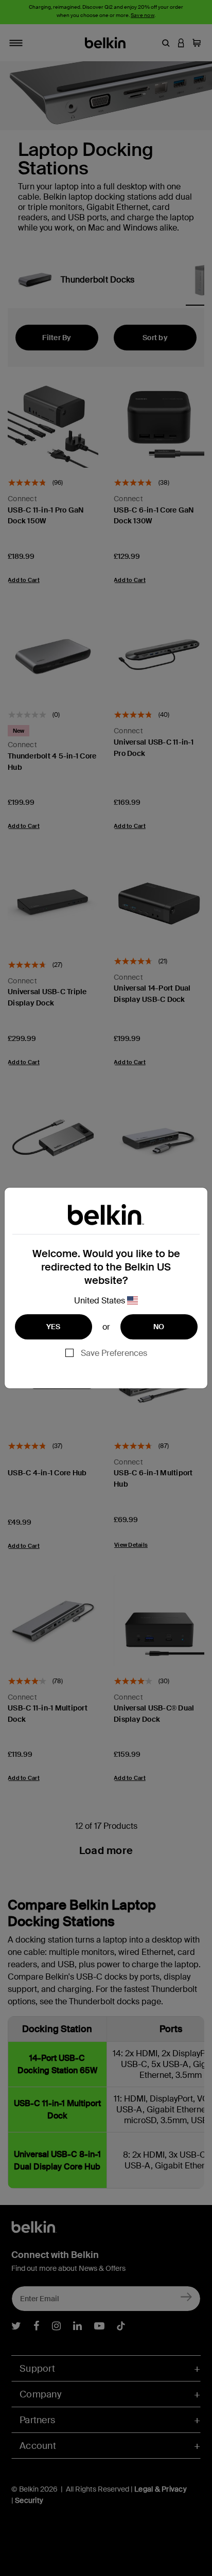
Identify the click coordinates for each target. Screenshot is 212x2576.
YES (54, 1327)
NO (159, 1327)
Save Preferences (114, 1353)
